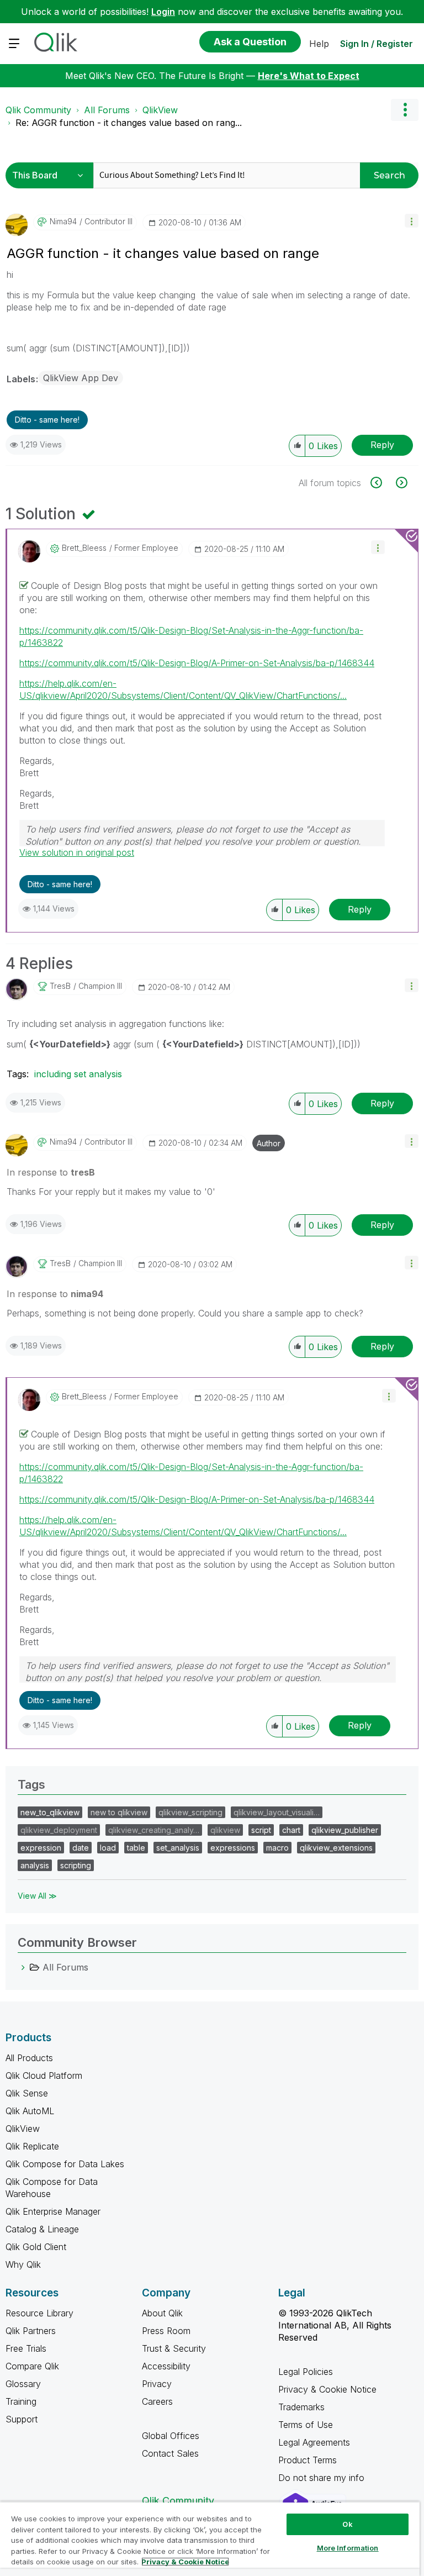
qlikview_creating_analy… (154, 1830)
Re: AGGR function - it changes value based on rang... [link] (129, 123)
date (81, 1848)
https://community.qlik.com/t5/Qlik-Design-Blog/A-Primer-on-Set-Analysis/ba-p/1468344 (197, 663)
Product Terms (308, 2460)
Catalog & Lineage (42, 2229)
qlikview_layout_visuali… (277, 1812)
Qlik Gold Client (36, 2247)
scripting (76, 1865)
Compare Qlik (32, 2366)
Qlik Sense (27, 2093)
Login (163, 12)
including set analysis (78, 1074)
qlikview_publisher (345, 1830)
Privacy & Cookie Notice (327, 2389)
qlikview (225, 1830)
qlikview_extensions (336, 1848)
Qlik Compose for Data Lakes (65, 2164)
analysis (35, 1865)
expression (41, 1848)
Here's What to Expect (309, 76)
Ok (347, 2524)
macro (277, 1848)
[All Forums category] (23, 1967)
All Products (29, 2058)
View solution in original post (77, 852)
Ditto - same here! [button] (47, 420)
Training (21, 2401)
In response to (51, 1172)
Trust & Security (174, 2348)
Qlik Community (38, 110)
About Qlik (162, 2313)
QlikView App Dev (81, 378)
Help (319, 44)
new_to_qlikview (50, 1812)
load (108, 1848)
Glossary (23, 2384)
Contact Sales (170, 2453)
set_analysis (178, 1848)
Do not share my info (323, 2478)
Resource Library (39, 2313)
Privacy (157, 2384)
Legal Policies (306, 2372)
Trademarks (301, 2407)
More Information (348, 2548)
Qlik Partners (31, 2331)
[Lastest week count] (401, 483)
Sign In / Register (377, 44)
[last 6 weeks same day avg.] (382, 483)
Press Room (166, 2331)
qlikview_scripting (190, 1812)
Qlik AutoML (30, 2111)
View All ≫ (37, 1896)
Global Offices (171, 2436)
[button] (412, 221)
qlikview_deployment (59, 1830)
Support (22, 2419)
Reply (382, 445)
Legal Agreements (314, 2442)
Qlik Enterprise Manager (53, 2211)
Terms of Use (306, 2425)
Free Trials (26, 2348)
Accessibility (166, 2366)
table (136, 1848)
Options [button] (405, 110)
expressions (233, 1848)
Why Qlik (23, 2264)
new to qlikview (119, 1812)
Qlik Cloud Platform (44, 2075)
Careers (157, 2401)
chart (291, 1830)
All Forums (107, 110)
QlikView (160, 110)
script (261, 1830)
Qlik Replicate (32, 2146)
